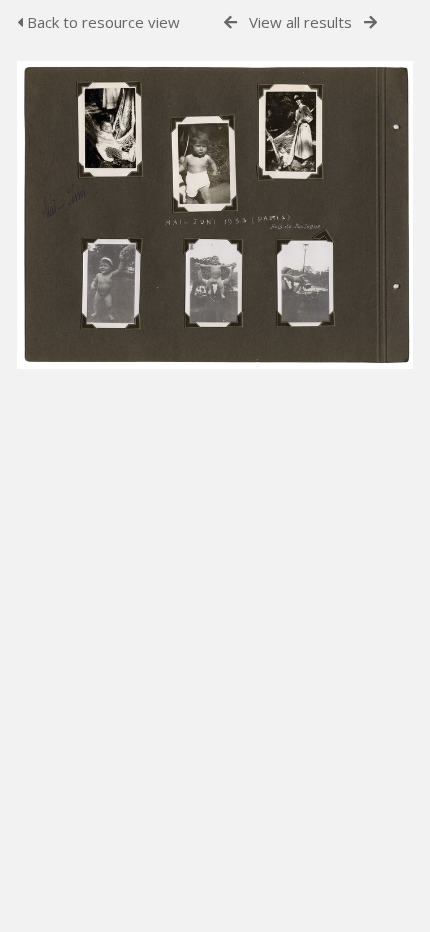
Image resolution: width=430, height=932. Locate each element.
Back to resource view (101, 22)
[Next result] (370, 22)
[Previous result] (230, 22)
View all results (300, 22)
